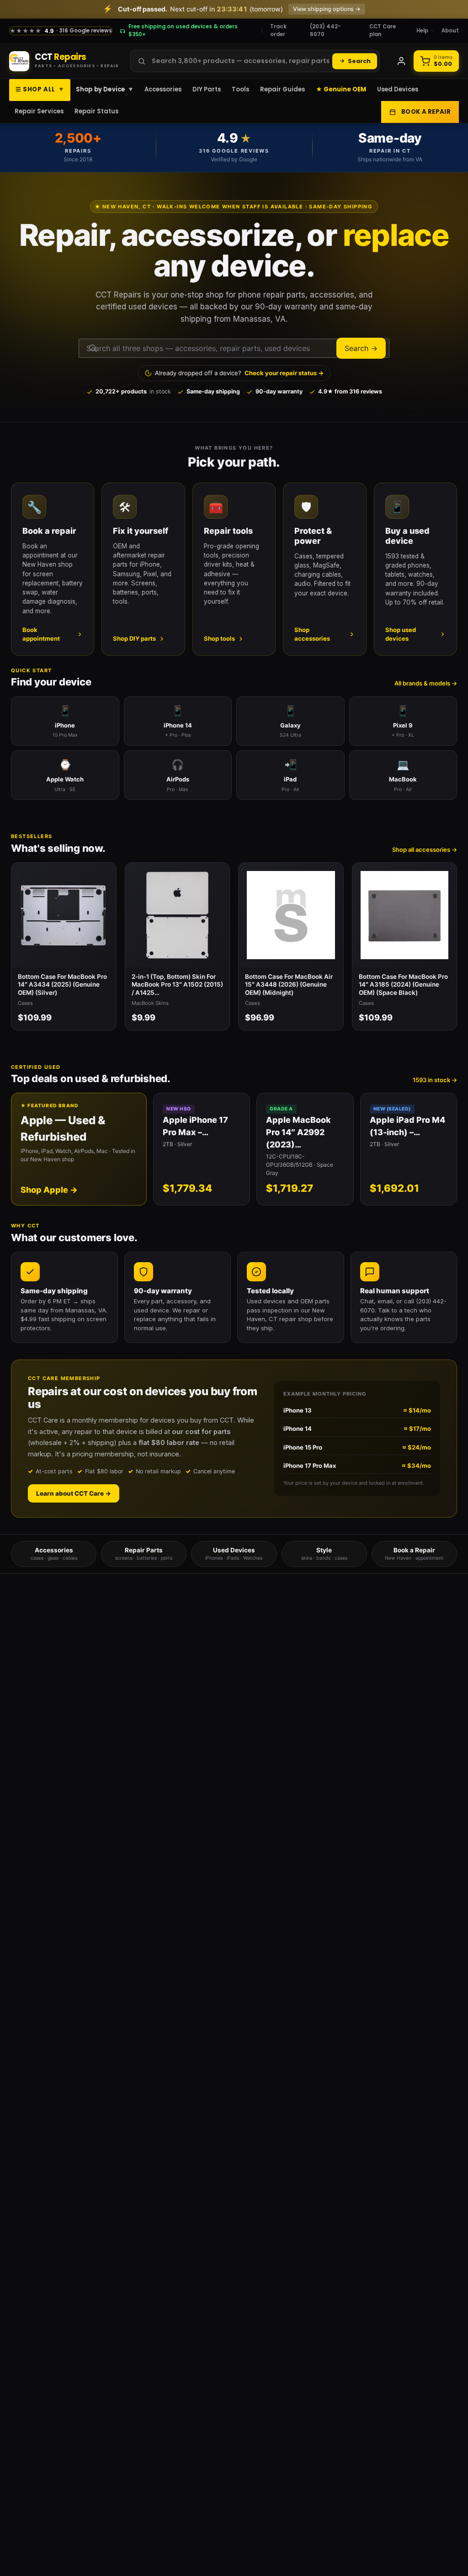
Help (422, 31)
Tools (240, 89)
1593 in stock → (435, 1080)
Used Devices (398, 89)
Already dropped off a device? (239, 373)
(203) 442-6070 (325, 30)
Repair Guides (282, 89)
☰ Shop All (40, 89)
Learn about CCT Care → (74, 1493)
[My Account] (401, 61)
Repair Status (96, 111)
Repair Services (39, 111)
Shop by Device (105, 89)
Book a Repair (426, 112)
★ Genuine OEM (341, 89)
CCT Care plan (383, 30)
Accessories (163, 89)
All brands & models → (426, 683)
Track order (278, 30)
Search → (361, 348)
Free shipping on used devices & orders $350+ (183, 30)
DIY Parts (207, 89)
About (450, 31)
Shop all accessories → (425, 850)
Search (359, 61)
